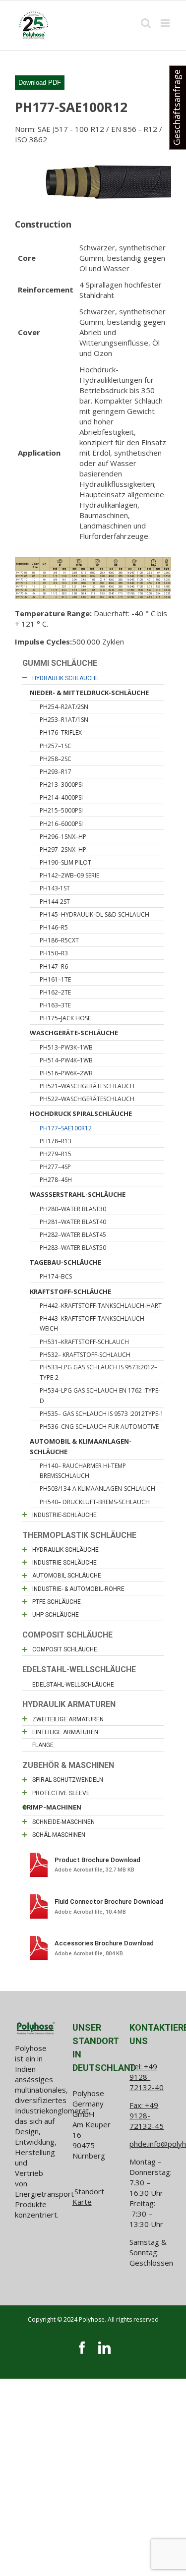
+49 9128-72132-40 (147, 2077)
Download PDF (40, 83)
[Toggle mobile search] (146, 23)
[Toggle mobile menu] (166, 23)
